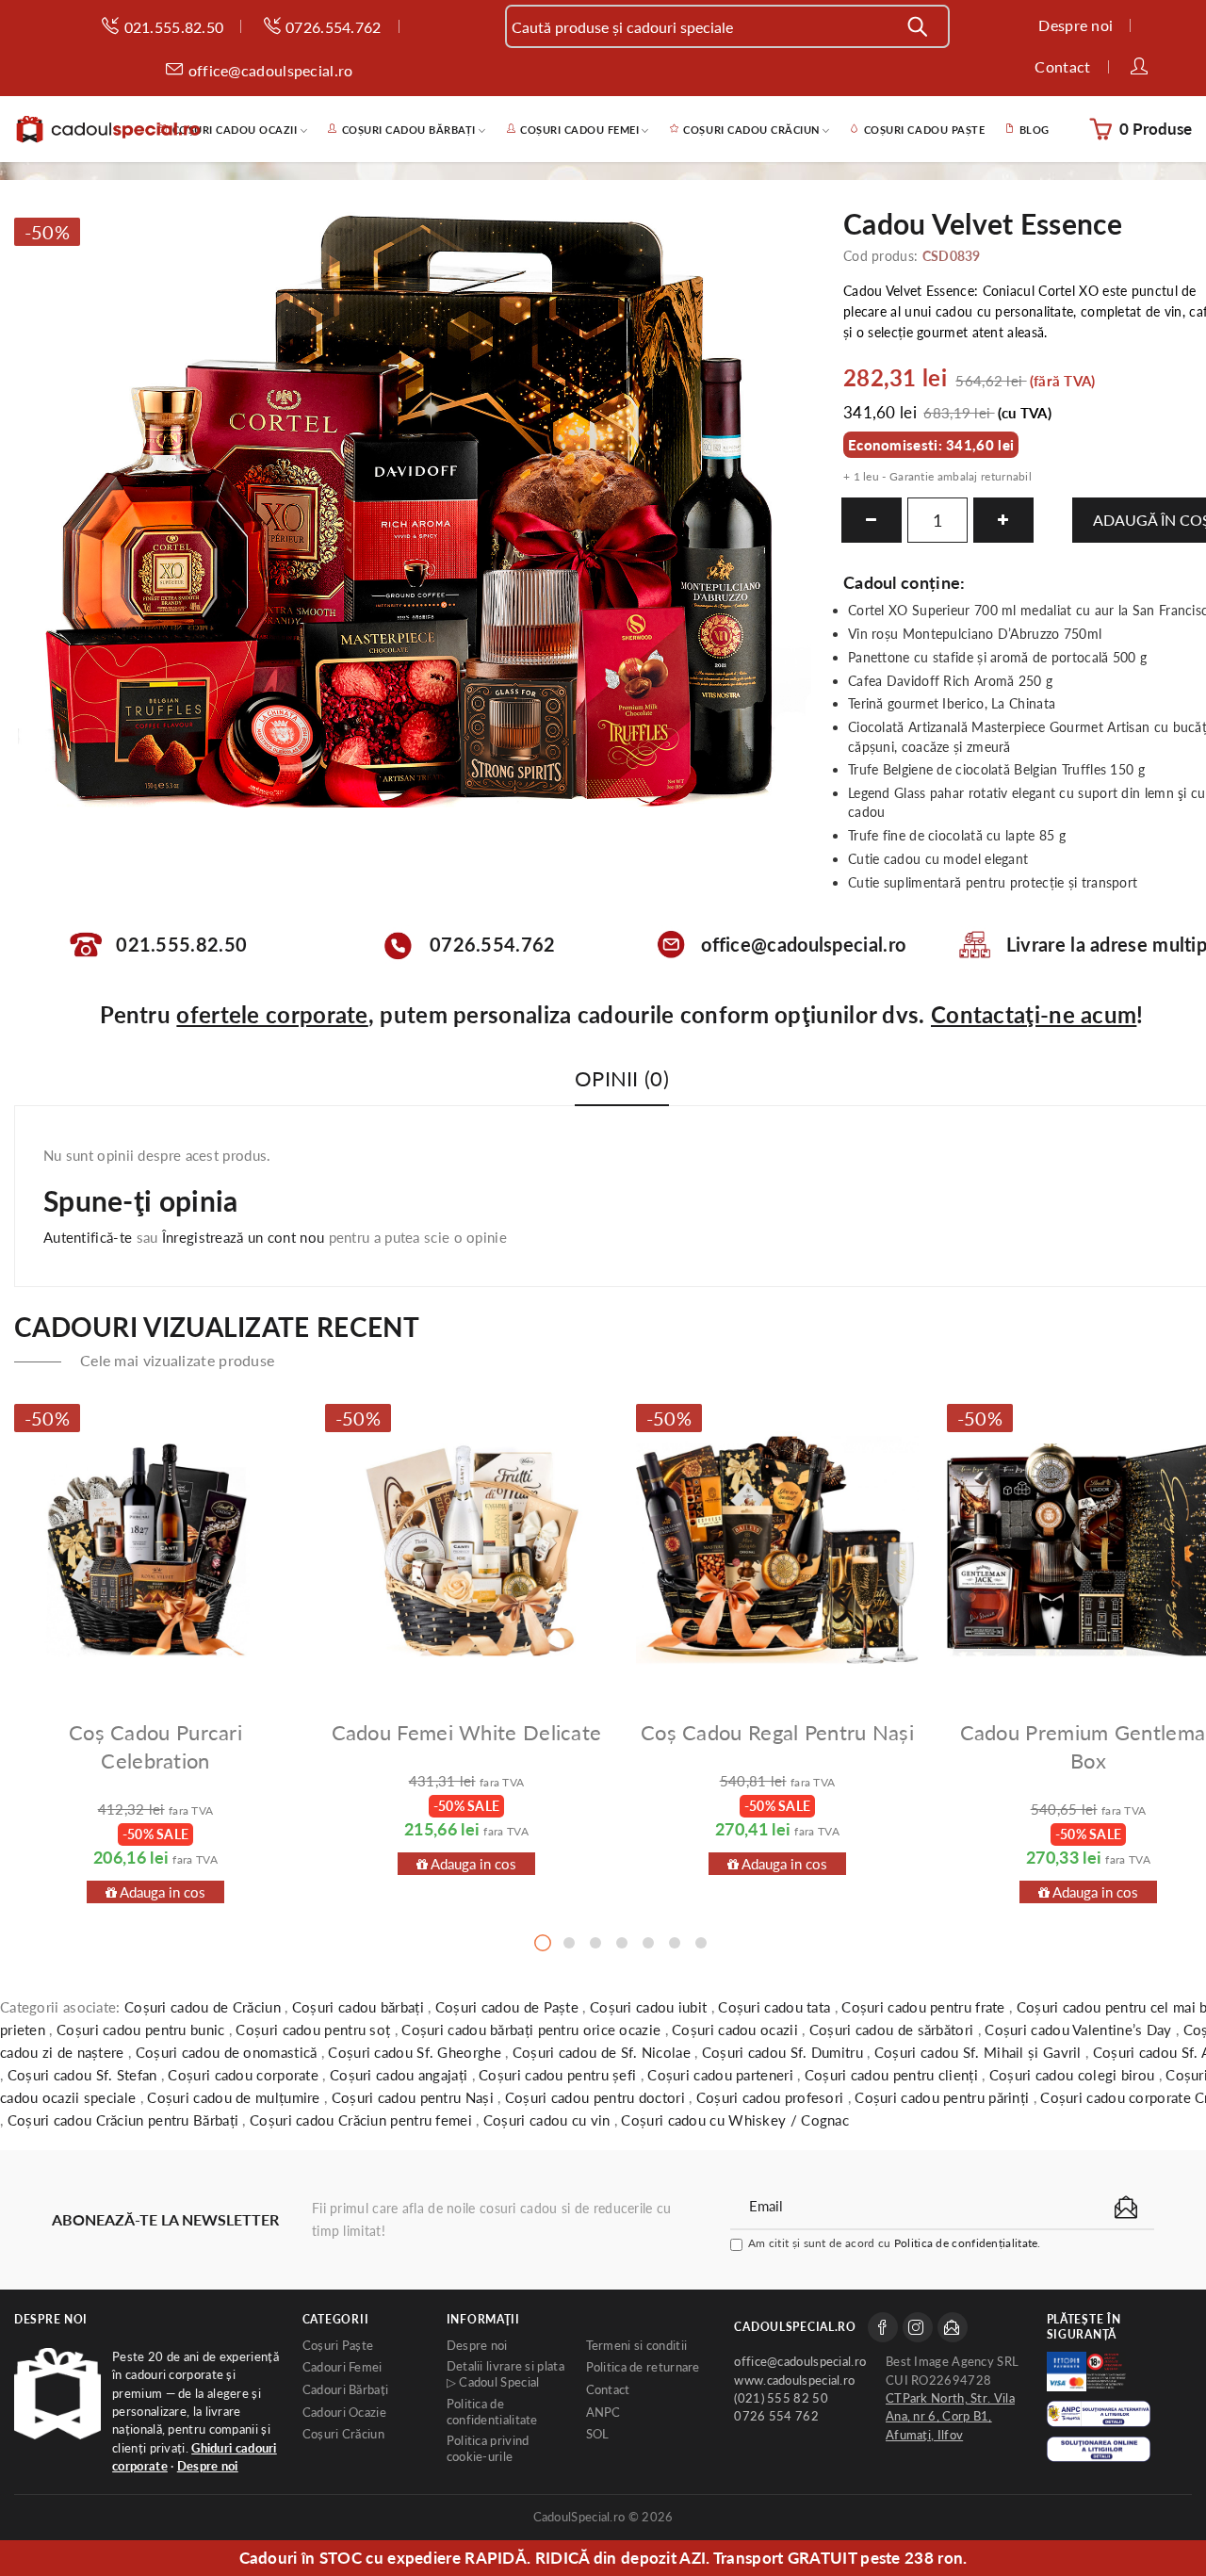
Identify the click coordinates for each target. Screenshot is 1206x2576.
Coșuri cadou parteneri (722, 2075)
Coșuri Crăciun (343, 2434)
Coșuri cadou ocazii (737, 2030)
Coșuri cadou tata (776, 2007)
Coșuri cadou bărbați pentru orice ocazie (533, 2030)
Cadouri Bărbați (346, 2390)
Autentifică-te (88, 1237)
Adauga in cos (161, 1892)
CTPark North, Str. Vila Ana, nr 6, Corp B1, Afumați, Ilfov (950, 2417)
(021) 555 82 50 (781, 2398)
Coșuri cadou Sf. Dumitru (785, 2052)
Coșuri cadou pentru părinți (944, 2097)
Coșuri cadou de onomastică (228, 2052)
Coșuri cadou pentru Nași (415, 2097)
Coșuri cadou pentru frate (925, 2007)
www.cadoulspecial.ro (794, 2380)
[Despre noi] (57, 2394)
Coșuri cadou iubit (651, 2007)
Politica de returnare (643, 2367)
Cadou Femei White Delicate (467, 1732)
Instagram (918, 2327)
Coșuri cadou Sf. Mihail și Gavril (980, 2052)
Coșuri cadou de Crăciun (204, 2007)
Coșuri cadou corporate (245, 2075)
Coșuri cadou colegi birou (1074, 2075)
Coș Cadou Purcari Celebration (155, 1746)
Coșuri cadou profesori (772, 2097)
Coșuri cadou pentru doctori (597, 2097)
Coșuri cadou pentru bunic (143, 2030)
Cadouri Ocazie (344, 2413)
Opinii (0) (622, 1078)
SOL (598, 2434)
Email (953, 2327)
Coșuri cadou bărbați (360, 2007)
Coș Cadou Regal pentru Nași (777, 1732)
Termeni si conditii (637, 2346)
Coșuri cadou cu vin (549, 2120)
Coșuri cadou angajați (401, 2075)
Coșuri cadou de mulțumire (236, 2097)
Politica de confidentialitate (492, 2412)
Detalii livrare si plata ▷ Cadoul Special (505, 2374)
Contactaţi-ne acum (1034, 1014)
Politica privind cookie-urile (488, 2449)
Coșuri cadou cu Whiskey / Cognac (735, 2120)
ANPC (603, 2413)
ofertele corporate (272, 1014)
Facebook (883, 2327)
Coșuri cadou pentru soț (315, 2030)
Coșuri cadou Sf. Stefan (84, 2075)
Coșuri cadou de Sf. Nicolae (603, 2052)
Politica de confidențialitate (966, 2243)
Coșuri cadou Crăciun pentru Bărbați (125, 2120)
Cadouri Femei (342, 2367)
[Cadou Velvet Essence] (415, 510)
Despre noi (51, 2319)
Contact (608, 2390)
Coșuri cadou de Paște (509, 2007)
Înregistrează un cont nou (244, 1237)
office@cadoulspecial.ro (800, 2362)
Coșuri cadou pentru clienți (893, 2075)
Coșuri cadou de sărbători (894, 2030)
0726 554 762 (776, 2416)
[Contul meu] (1141, 68)
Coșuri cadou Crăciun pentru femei (363, 2120)
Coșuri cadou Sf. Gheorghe (416, 2052)
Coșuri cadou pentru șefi (560, 2075)
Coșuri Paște (338, 2346)
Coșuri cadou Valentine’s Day (1080, 2030)
